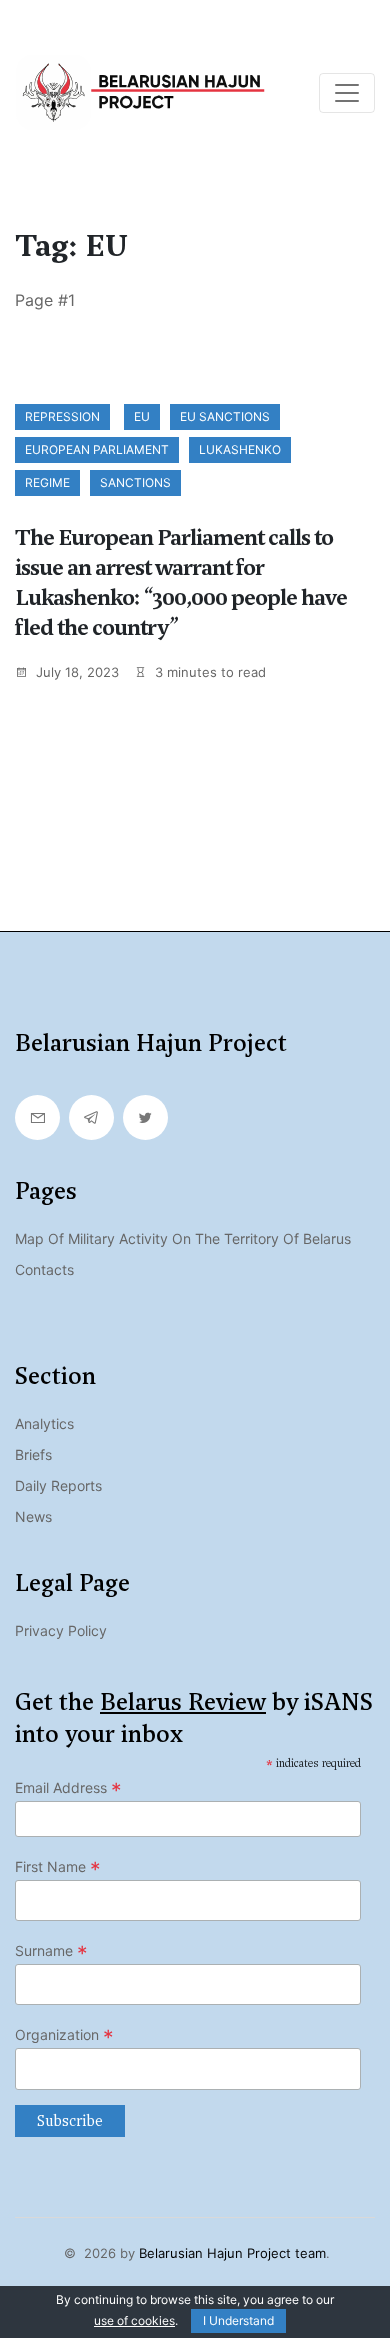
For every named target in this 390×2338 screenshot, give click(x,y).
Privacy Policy (61, 1630)
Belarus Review (183, 1702)
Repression (62, 416)
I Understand (238, 2320)
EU (142, 416)
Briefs (33, 1454)
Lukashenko (240, 449)
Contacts (44, 1269)
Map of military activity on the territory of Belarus (183, 1238)
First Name (58, 1867)
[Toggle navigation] (347, 93)
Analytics (44, 1423)
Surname (51, 1951)
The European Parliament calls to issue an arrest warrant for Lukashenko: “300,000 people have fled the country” (181, 582)
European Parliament (97, 449)
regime (47, 482)
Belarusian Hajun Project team (232, 2253)
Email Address (68, 1788)
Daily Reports (58, 1485)
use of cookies (134, 2320)
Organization (64, 2035)
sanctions (135, 482)
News (33, 1516)
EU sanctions (225, 416)
